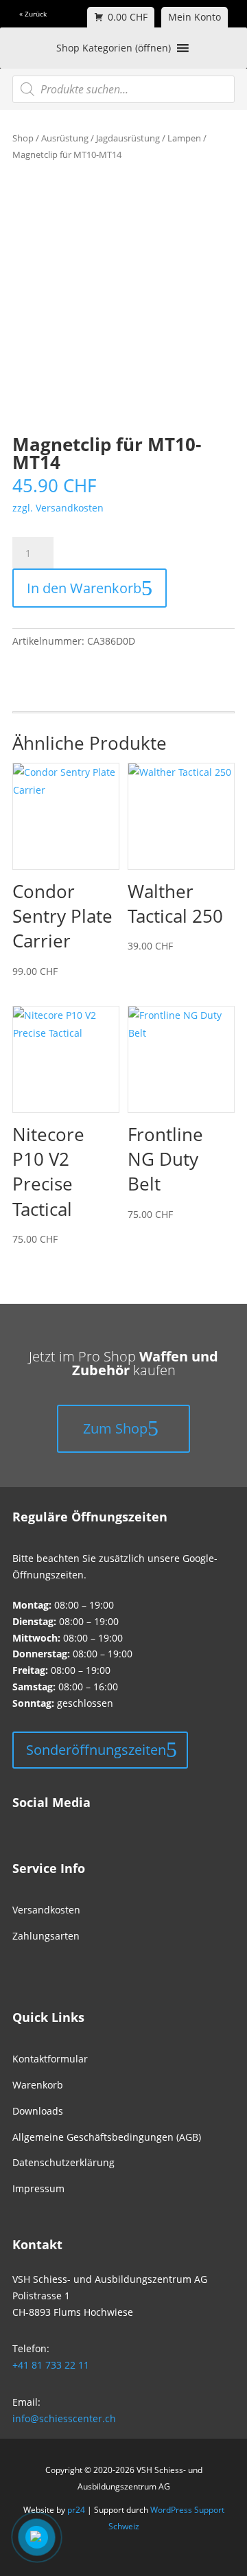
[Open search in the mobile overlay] (123, 89)
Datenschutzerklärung (63, 2162)
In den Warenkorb (84, 588)
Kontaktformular (50, 2059)
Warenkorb (38, 2085)
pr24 (76, 2510)
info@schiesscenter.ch (64, 2418)
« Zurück (33, 14)
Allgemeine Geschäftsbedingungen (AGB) (107, 2137)
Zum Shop (115, 1428)
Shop (23, 138)
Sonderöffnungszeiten (96, 1750)
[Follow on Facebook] (18, 1806)
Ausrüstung (65, 138)
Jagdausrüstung (128, 138)
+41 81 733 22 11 (51, 2365)
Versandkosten (46, 1910)
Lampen (184, 138)
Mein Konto (195, 17)
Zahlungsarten (46, 1936)
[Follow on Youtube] (64, 1806)
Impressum (38, 2188)
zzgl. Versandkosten (58, 508)
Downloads (38, 2111)
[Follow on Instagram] (41, 1806)
